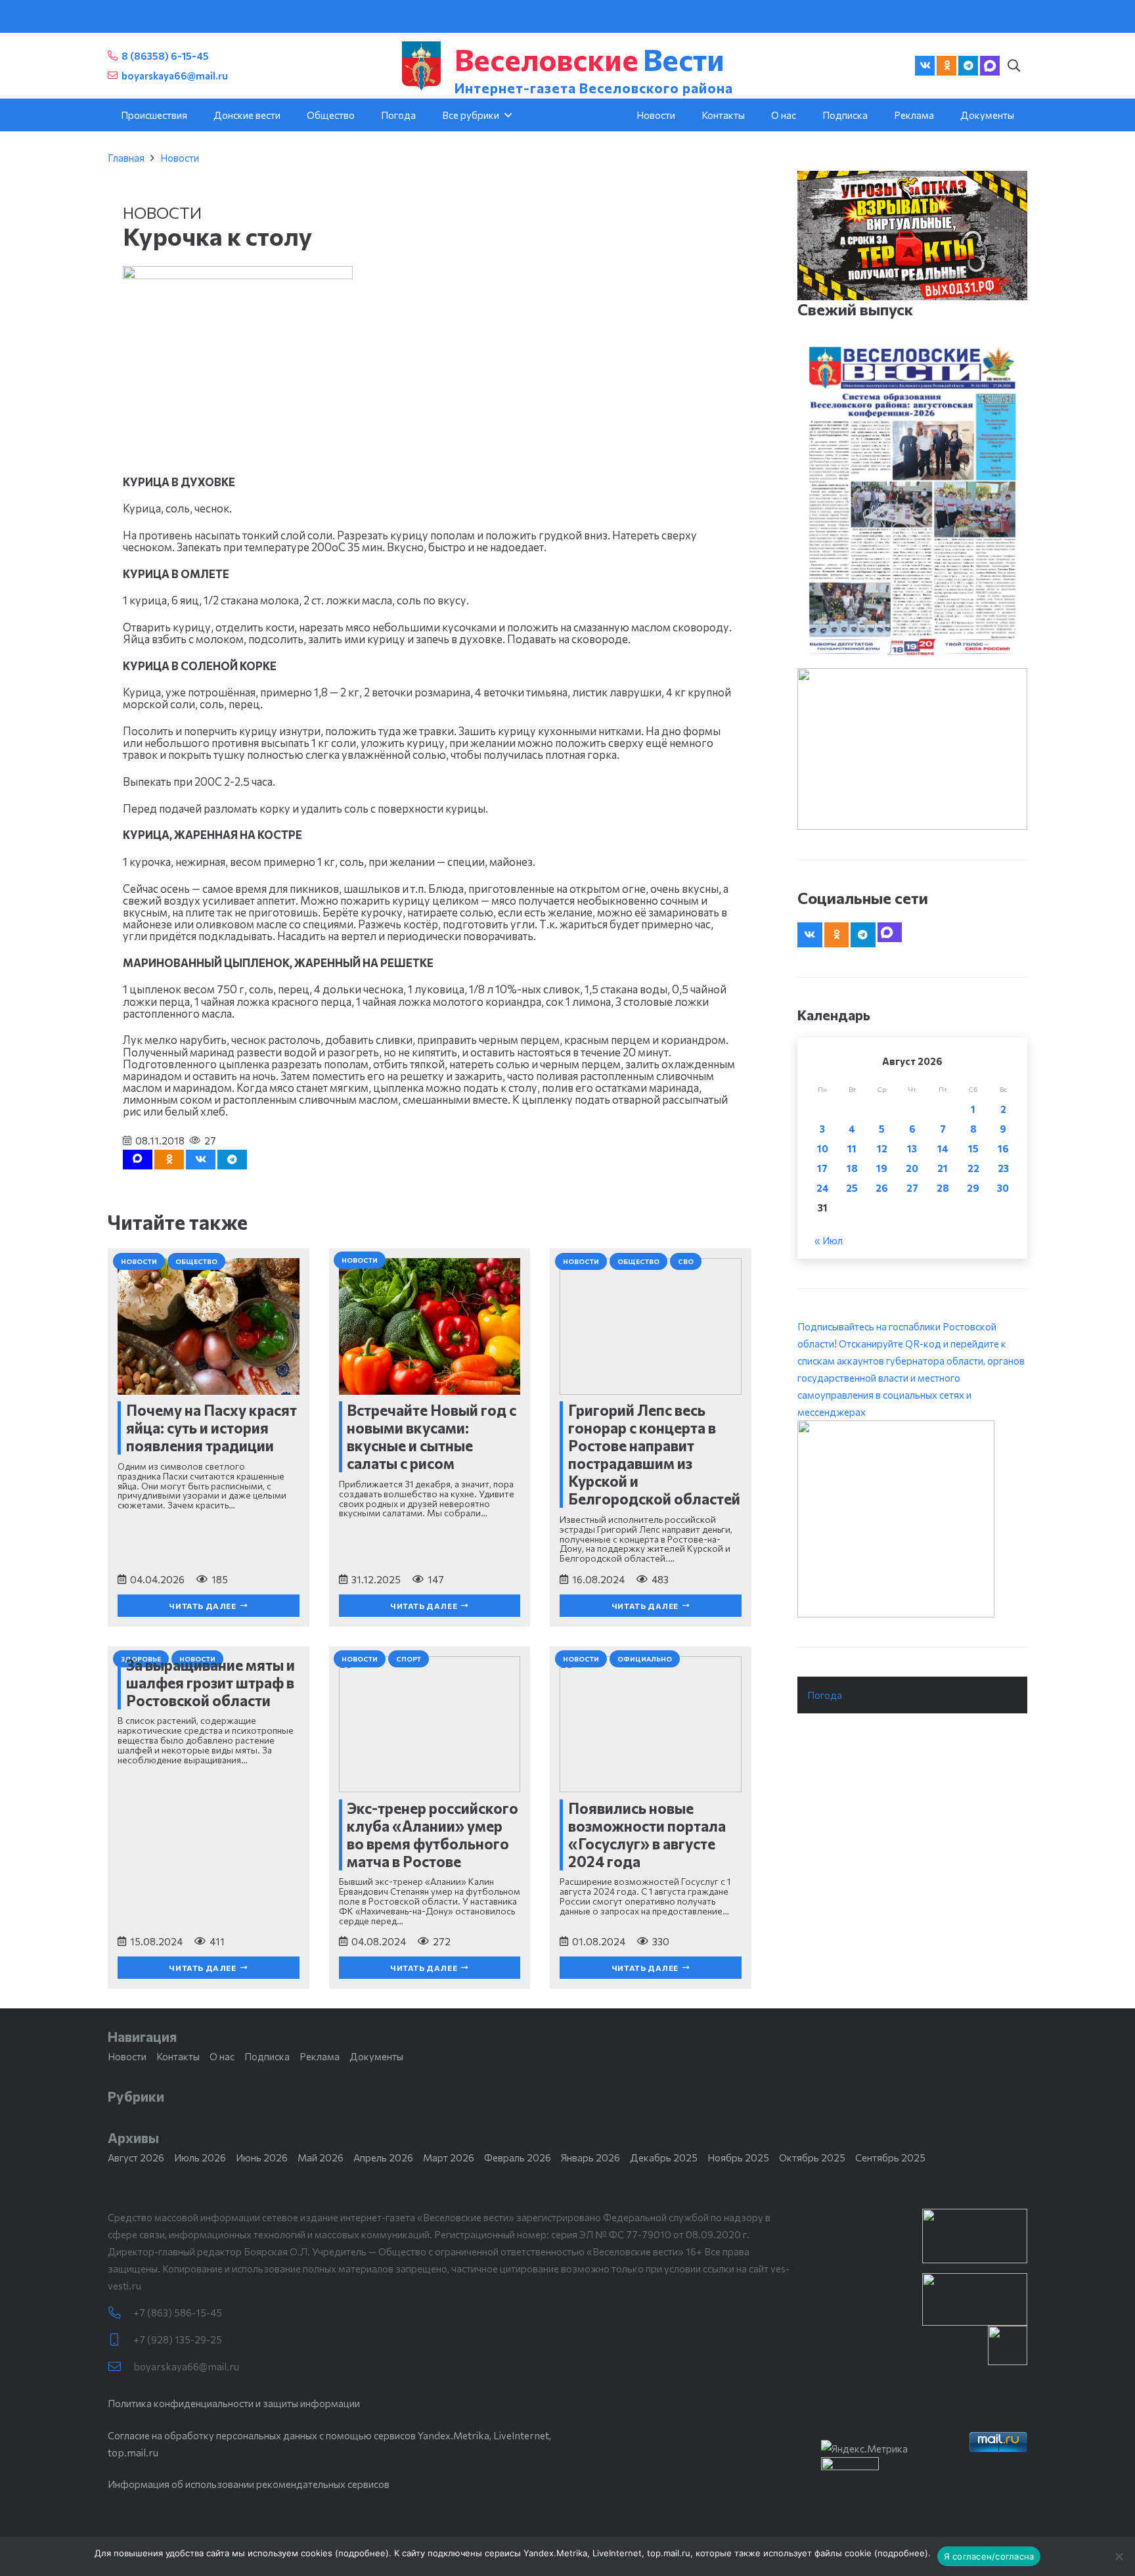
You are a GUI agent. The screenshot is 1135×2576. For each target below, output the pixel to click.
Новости (180, 158)
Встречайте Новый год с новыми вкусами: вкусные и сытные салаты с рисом (432, 1436)
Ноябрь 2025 (738, 2158)
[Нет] (1119, 2556)
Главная (126, 158)
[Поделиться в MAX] (138, 1160)
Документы (376, 2056)
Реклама (320, 2056)
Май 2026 (321, 2158)
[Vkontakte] (925, 66)
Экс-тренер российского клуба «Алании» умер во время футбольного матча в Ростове (433, 1835)
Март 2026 (449, 2158)
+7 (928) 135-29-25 (178, 2339)
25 (852, 1188)
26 (882, 1188)
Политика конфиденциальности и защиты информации (234, 2403)
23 (1003, 1168)
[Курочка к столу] (238, 275)
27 (912, 1188)
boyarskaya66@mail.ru (186, 2366)
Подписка (267, 2056)
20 (912, 1168)
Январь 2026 (590, 2158)
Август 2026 (136, 2158)
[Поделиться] (201, 1160)
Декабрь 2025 (664, 2158)
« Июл (829, 1240)
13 (912, 1148)
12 (882, 1148)
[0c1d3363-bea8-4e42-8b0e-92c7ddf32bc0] (912, 1519)
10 (823, 1148)
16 (1003, 1148)
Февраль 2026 (518, 2158)
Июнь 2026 (262, 2158)
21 (943, 1168)
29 (973, 1188)
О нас (222, 2056)
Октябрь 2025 (812, 2158)
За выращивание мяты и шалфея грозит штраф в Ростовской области (211, 1683)
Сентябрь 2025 (890, 2158)
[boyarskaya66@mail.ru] (121, 2367)
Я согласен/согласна (989, 2556)
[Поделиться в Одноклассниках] (169, 1160)
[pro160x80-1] (975, 2299)
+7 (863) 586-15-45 (178, 2313)
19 (882, 1168)
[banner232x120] (975, 2236)
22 (973, 1168)
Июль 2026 (200, 2158)
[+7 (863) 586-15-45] (121, 2313)
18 (852, 1168)
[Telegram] (968, 66)
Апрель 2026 (383, 2158)
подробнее (362, 2553)
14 (943, 1148)
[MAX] (990, 66)
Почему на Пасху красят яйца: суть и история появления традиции (211, 1428)
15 (973, 1148)
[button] (1013, 66)
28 (943, 1188)
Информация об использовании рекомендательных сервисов (249, 2484)
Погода (825, 1695)
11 (852, 1148)
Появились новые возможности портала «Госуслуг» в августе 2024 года (647, 1835)
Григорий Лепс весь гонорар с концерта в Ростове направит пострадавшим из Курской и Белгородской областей (654, 1454)
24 (823, 1188)
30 (1003, 1188)
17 (822, 1168)
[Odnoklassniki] (946, 66)
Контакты (178, 2056)
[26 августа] (912, 501)
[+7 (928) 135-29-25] (121, 2340)
